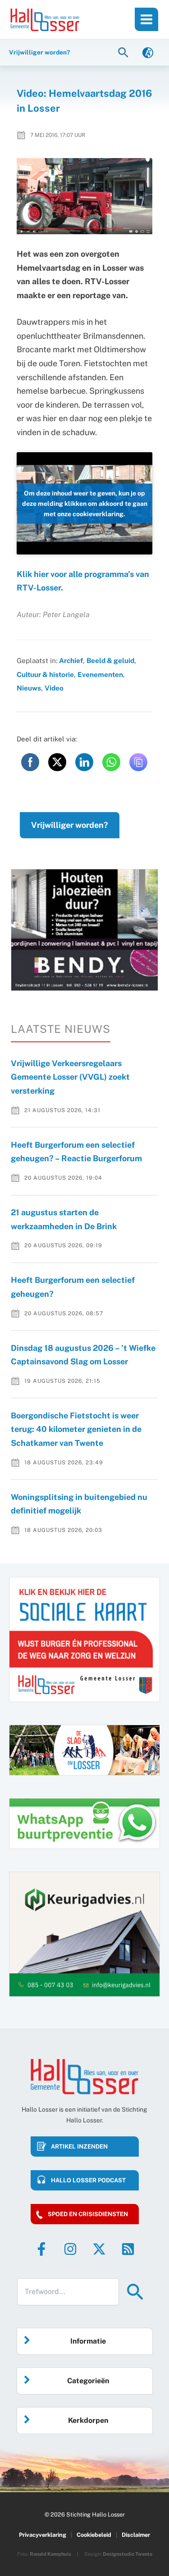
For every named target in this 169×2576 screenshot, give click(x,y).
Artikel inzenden (79, 2147)
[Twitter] (99, 2249)
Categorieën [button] (88, 2381)
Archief (71, 660)
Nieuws (29, 688)
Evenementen (100, 674)
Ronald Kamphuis (50, 2554)
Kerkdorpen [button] (88, 2420)
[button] (124, 52)
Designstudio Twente (128, 2554)
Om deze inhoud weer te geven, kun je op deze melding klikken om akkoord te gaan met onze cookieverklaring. (85, 503)
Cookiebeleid (94, 2535)
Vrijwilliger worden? (70, 825)
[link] (148, 52)
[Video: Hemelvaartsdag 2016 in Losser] (85, 196)
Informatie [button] (88, 2341)
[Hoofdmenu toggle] (146, 19)
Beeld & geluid (110, 660)
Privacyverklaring (43, 2535)
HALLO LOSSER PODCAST (88, 2180)
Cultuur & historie (45, 674)
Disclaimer (136, 2535)
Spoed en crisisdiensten (88, 2214)
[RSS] (128, 2249)
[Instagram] (70, 2249)
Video (54, 688)
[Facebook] (41, 2249)
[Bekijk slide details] (84, 930)
